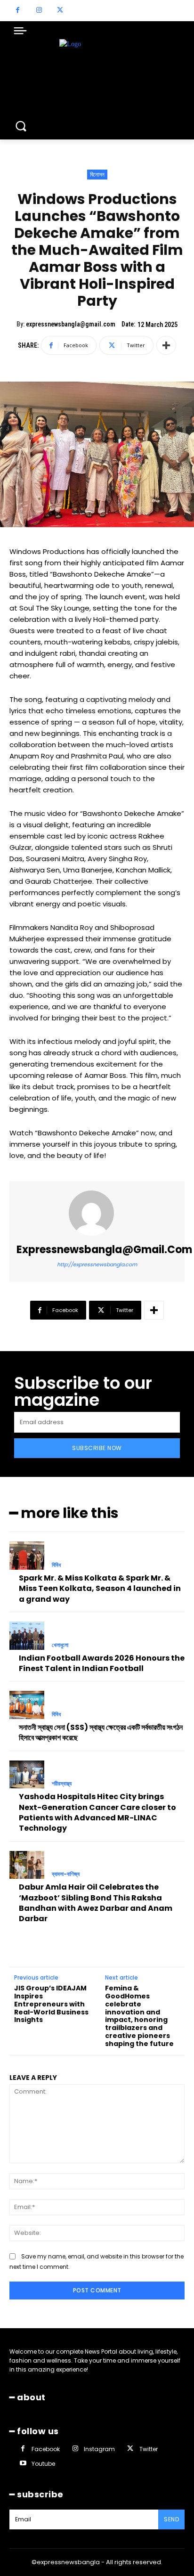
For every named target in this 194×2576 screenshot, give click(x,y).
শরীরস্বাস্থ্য (62, 1784)
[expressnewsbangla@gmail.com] (97, 1213)
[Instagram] (39, 11)
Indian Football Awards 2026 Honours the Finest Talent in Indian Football (102, 1663)
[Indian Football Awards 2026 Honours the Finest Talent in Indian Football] (27, 1636)
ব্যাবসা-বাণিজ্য (66, 1874)
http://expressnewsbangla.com (97, 1264)
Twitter (149, 2449)
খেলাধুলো (60, 1645)
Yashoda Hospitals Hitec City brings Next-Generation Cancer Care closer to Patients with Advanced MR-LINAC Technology (97, 1812)
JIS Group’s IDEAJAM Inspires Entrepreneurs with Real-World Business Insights (51, 2004)
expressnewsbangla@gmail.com (71, 324)
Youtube (43, 2464)
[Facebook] (18, 11)
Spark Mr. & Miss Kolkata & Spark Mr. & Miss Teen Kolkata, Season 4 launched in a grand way (100, 1589)
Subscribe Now (97, 1448)
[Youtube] (23, 2464)
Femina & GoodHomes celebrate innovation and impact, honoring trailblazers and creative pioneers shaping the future (139, 2016)
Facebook (46, 2449)
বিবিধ (56, 1565)
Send (171, 2519)
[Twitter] (60, 11)
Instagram (99, 2449)
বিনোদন (97, 175)
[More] (166, 345)
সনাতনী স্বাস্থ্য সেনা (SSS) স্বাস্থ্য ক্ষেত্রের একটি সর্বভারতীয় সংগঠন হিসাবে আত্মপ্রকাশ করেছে (101, 1732)
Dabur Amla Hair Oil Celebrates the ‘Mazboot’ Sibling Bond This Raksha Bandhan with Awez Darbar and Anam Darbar (96, 1903)
